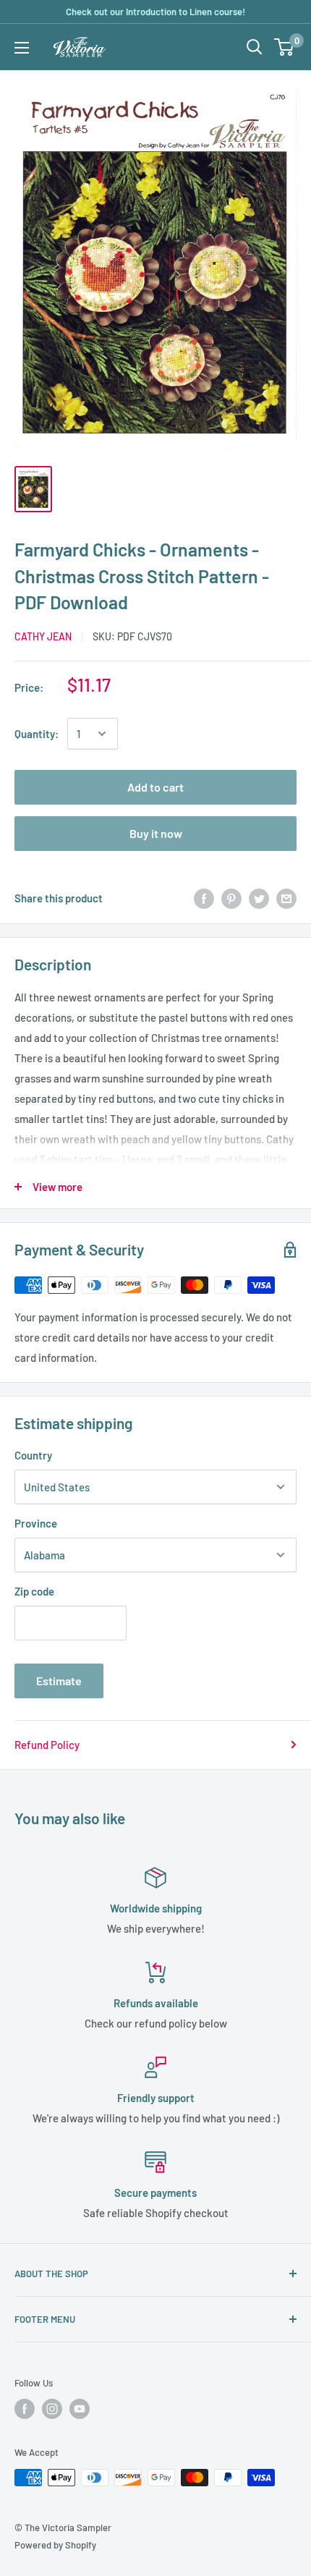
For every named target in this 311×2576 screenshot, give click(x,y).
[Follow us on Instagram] (52, 2409)
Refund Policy (47, 1745)
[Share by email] (286, 898)
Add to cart (155, 787)
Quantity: (37, 734)
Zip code (34, 1591)
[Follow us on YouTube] (80, 2409)
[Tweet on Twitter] (259, 898)
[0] (285, 47)
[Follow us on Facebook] (25, 2409)
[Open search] (255, 47)
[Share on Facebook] (204, 898)
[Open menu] (22, 48)
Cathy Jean (43, 636)
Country (33, 1455)
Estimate (59, 1681)
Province (36, 1523)
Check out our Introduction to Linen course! (155, 12)
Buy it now (156, 833)
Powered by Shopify (55, 2545)
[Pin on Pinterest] (231, 898)
